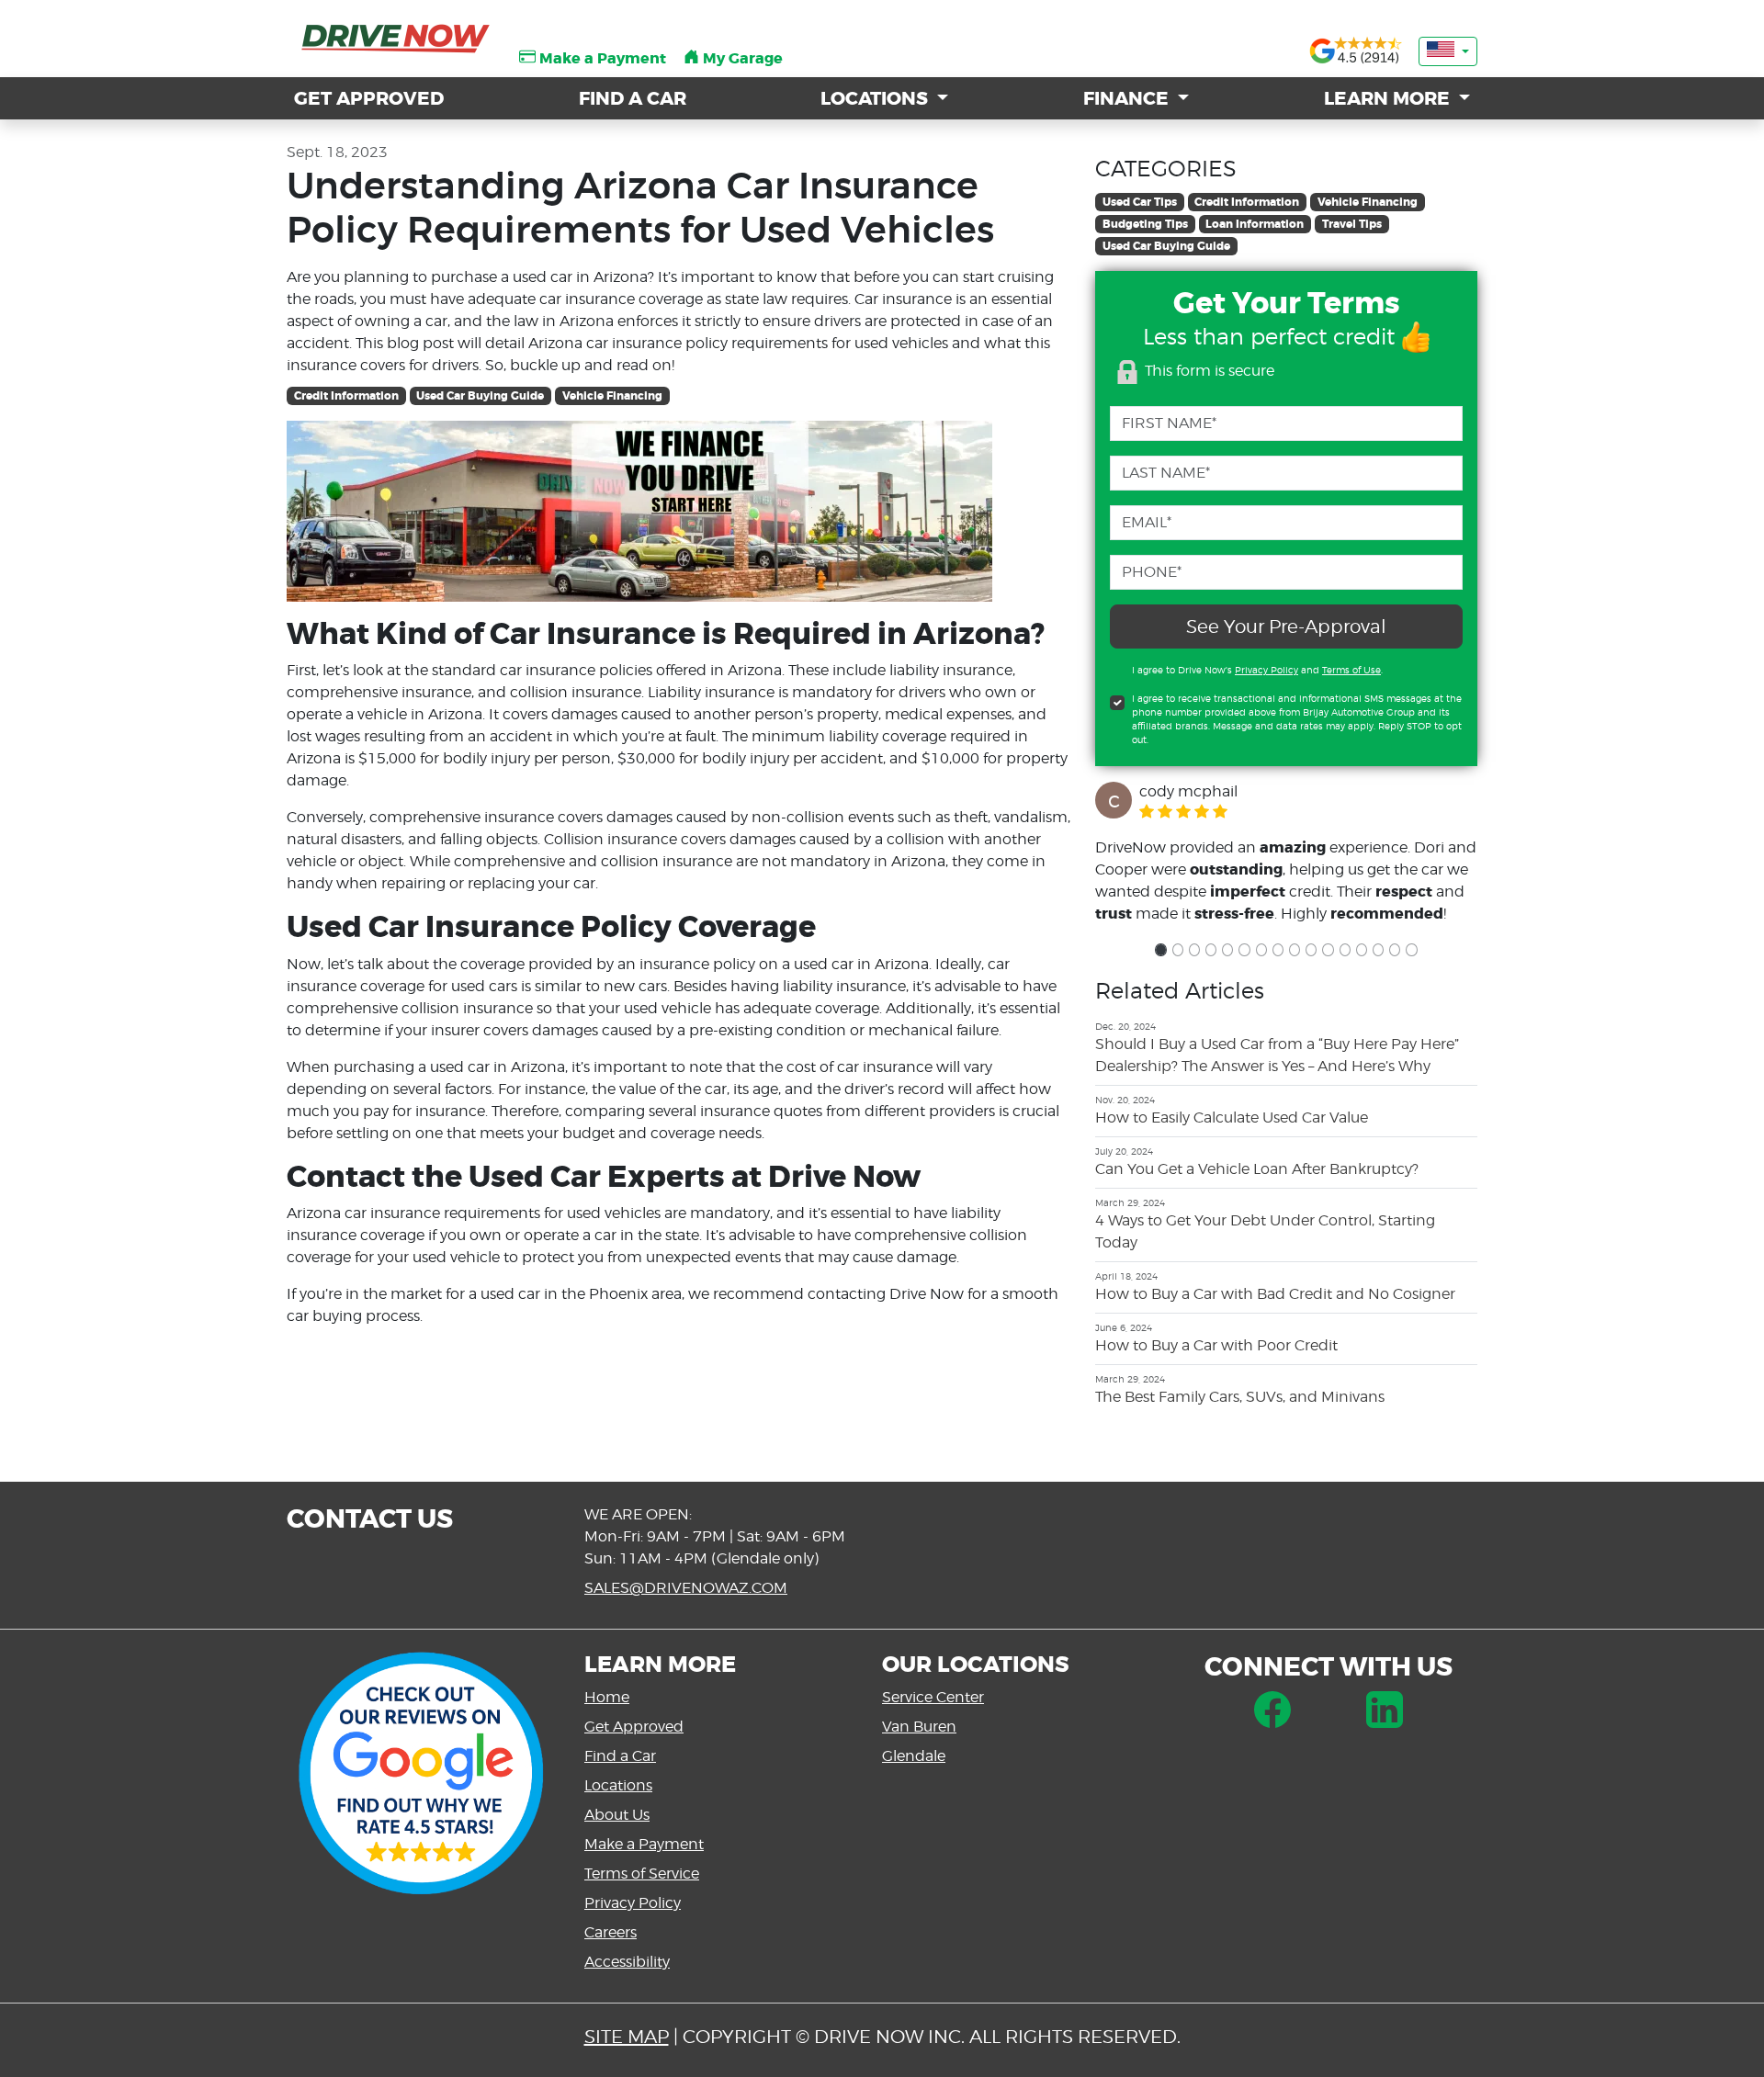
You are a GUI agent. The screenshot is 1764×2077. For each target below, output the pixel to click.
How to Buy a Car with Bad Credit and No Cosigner (1275, 1294)
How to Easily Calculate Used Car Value (1232, 1118)
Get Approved (634, 1727)
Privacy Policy (1266, 670)
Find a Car (620, 1756)
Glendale (914, 1756)
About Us (617, 1815)
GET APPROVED (369, 98)
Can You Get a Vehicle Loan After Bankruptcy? (1257, 1169)
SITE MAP (627, 2037)
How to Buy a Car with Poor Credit (1216, 1345)
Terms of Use (1351, 670)
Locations (618, 1785)
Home (607, 1697)
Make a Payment (644, 1844)
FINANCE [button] (1128, 98)
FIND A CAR (633, 98)
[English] (1448, 51)
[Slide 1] (1160, 950)
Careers (611, 1932)
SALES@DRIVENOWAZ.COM (686, 1588)
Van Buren (919, 1727)
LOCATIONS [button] (876, 98)
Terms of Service (642, 1874)
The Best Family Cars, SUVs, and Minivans (1240, 1397)
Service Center (933, 1697)
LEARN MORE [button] (1389, 98)
